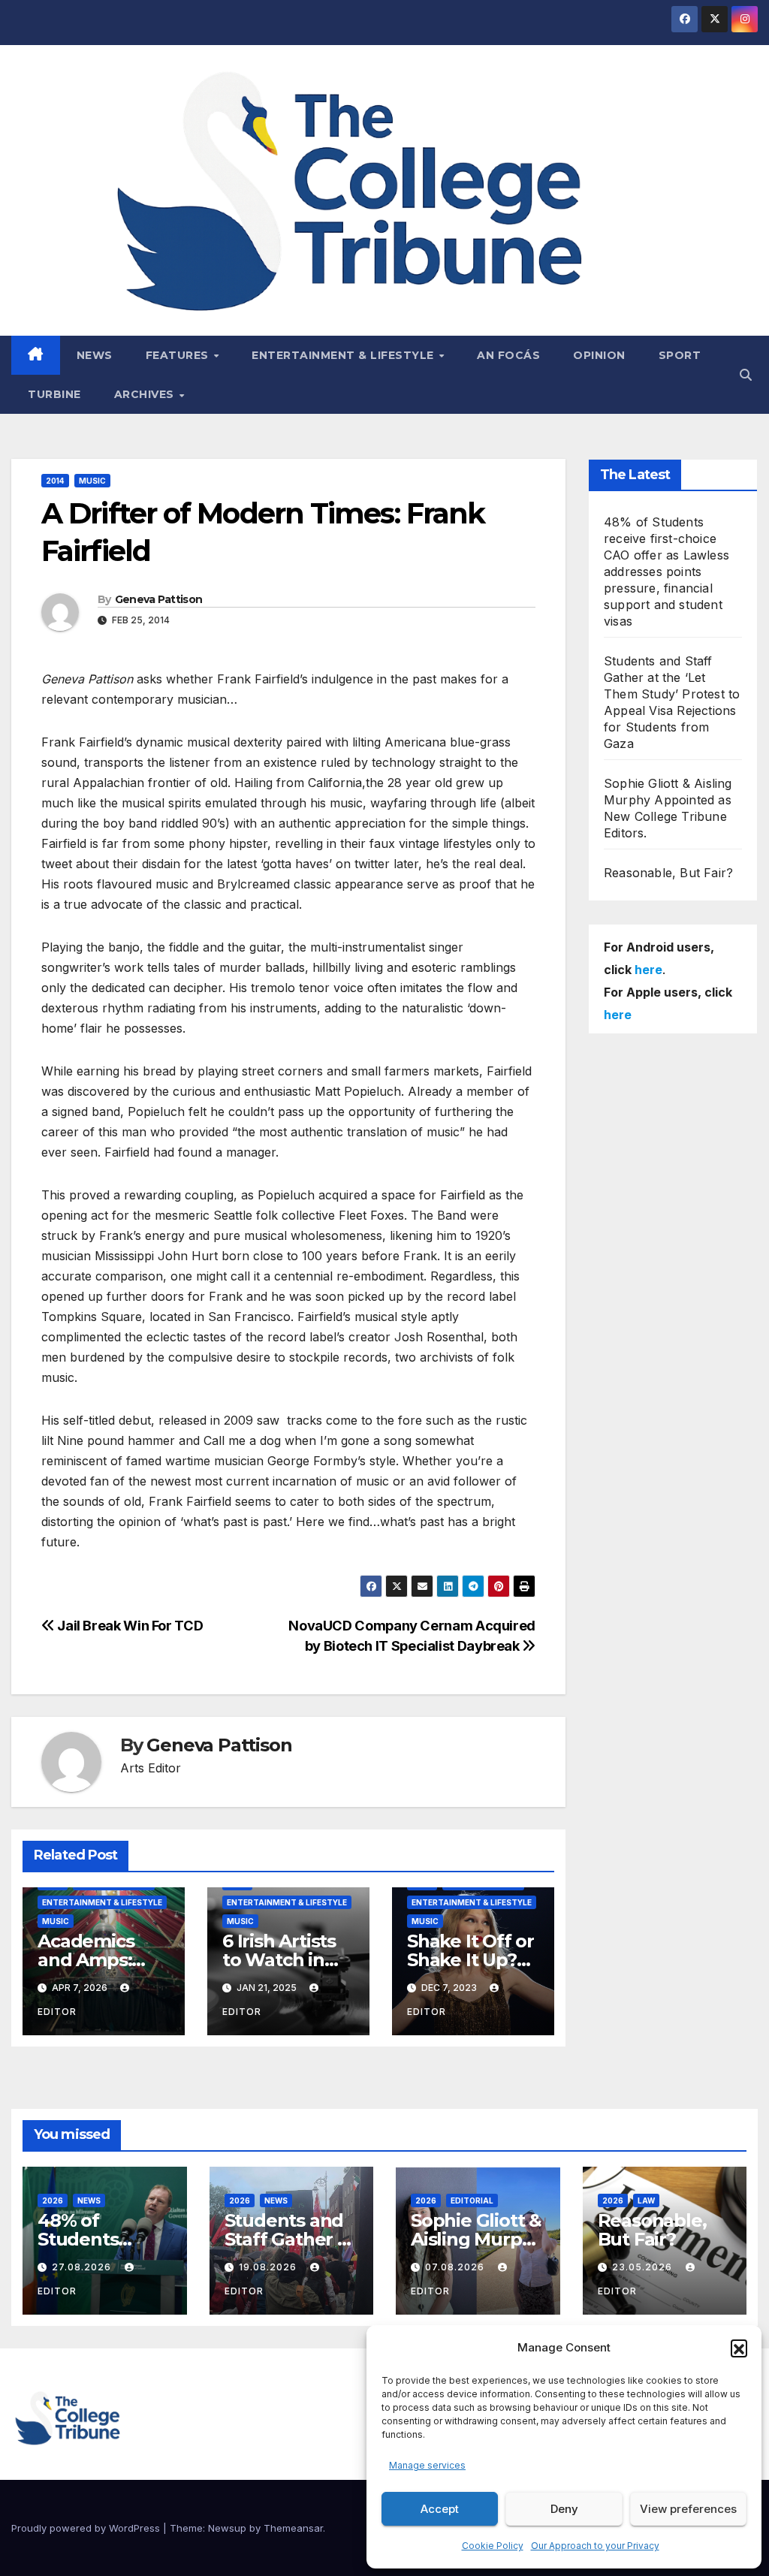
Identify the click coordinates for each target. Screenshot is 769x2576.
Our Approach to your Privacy (595, 2546)
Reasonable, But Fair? (668, 873)
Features (179, 355)
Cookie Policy (493, 2546)
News (95, 355)
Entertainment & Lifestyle (344, 355)
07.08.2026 (456, 2267)
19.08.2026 (269, 2267)
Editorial (472, 2200)
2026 (53, 2200)
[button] (739, 2348)
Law (646, 2200)
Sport (680, 355)
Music (92, 481)
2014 (55, 481)
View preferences (688, 2509)
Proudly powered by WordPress (87, 2528)
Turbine (54, 394)
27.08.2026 (83, 2267)
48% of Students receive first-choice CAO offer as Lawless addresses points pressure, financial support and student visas (666, 572)
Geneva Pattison (159, 599)
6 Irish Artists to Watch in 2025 (279, 1960)
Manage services (427, 2465)
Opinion (599, 355)
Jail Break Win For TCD (129, 1625)
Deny (564, 2509)
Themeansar (293, 2528)
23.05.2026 (644, 2267)
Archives (146, 394)
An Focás (508, 355)
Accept (440, 2509)
